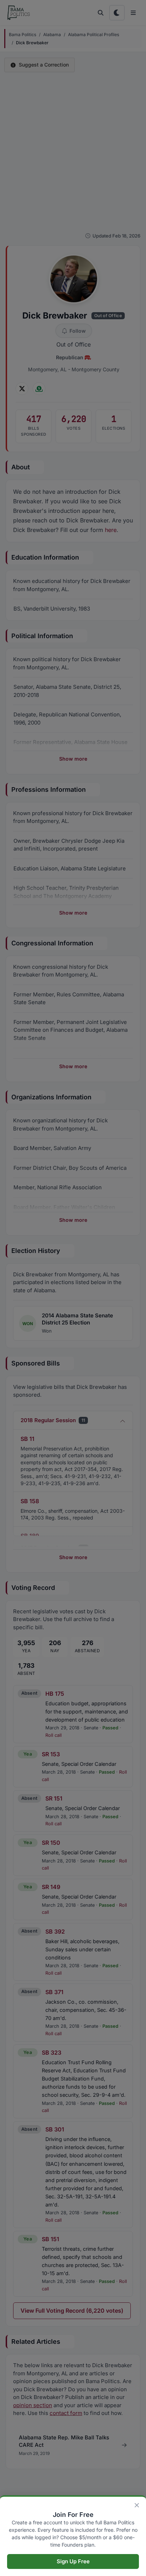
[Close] (137, 2505)
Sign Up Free (73, 2561)
